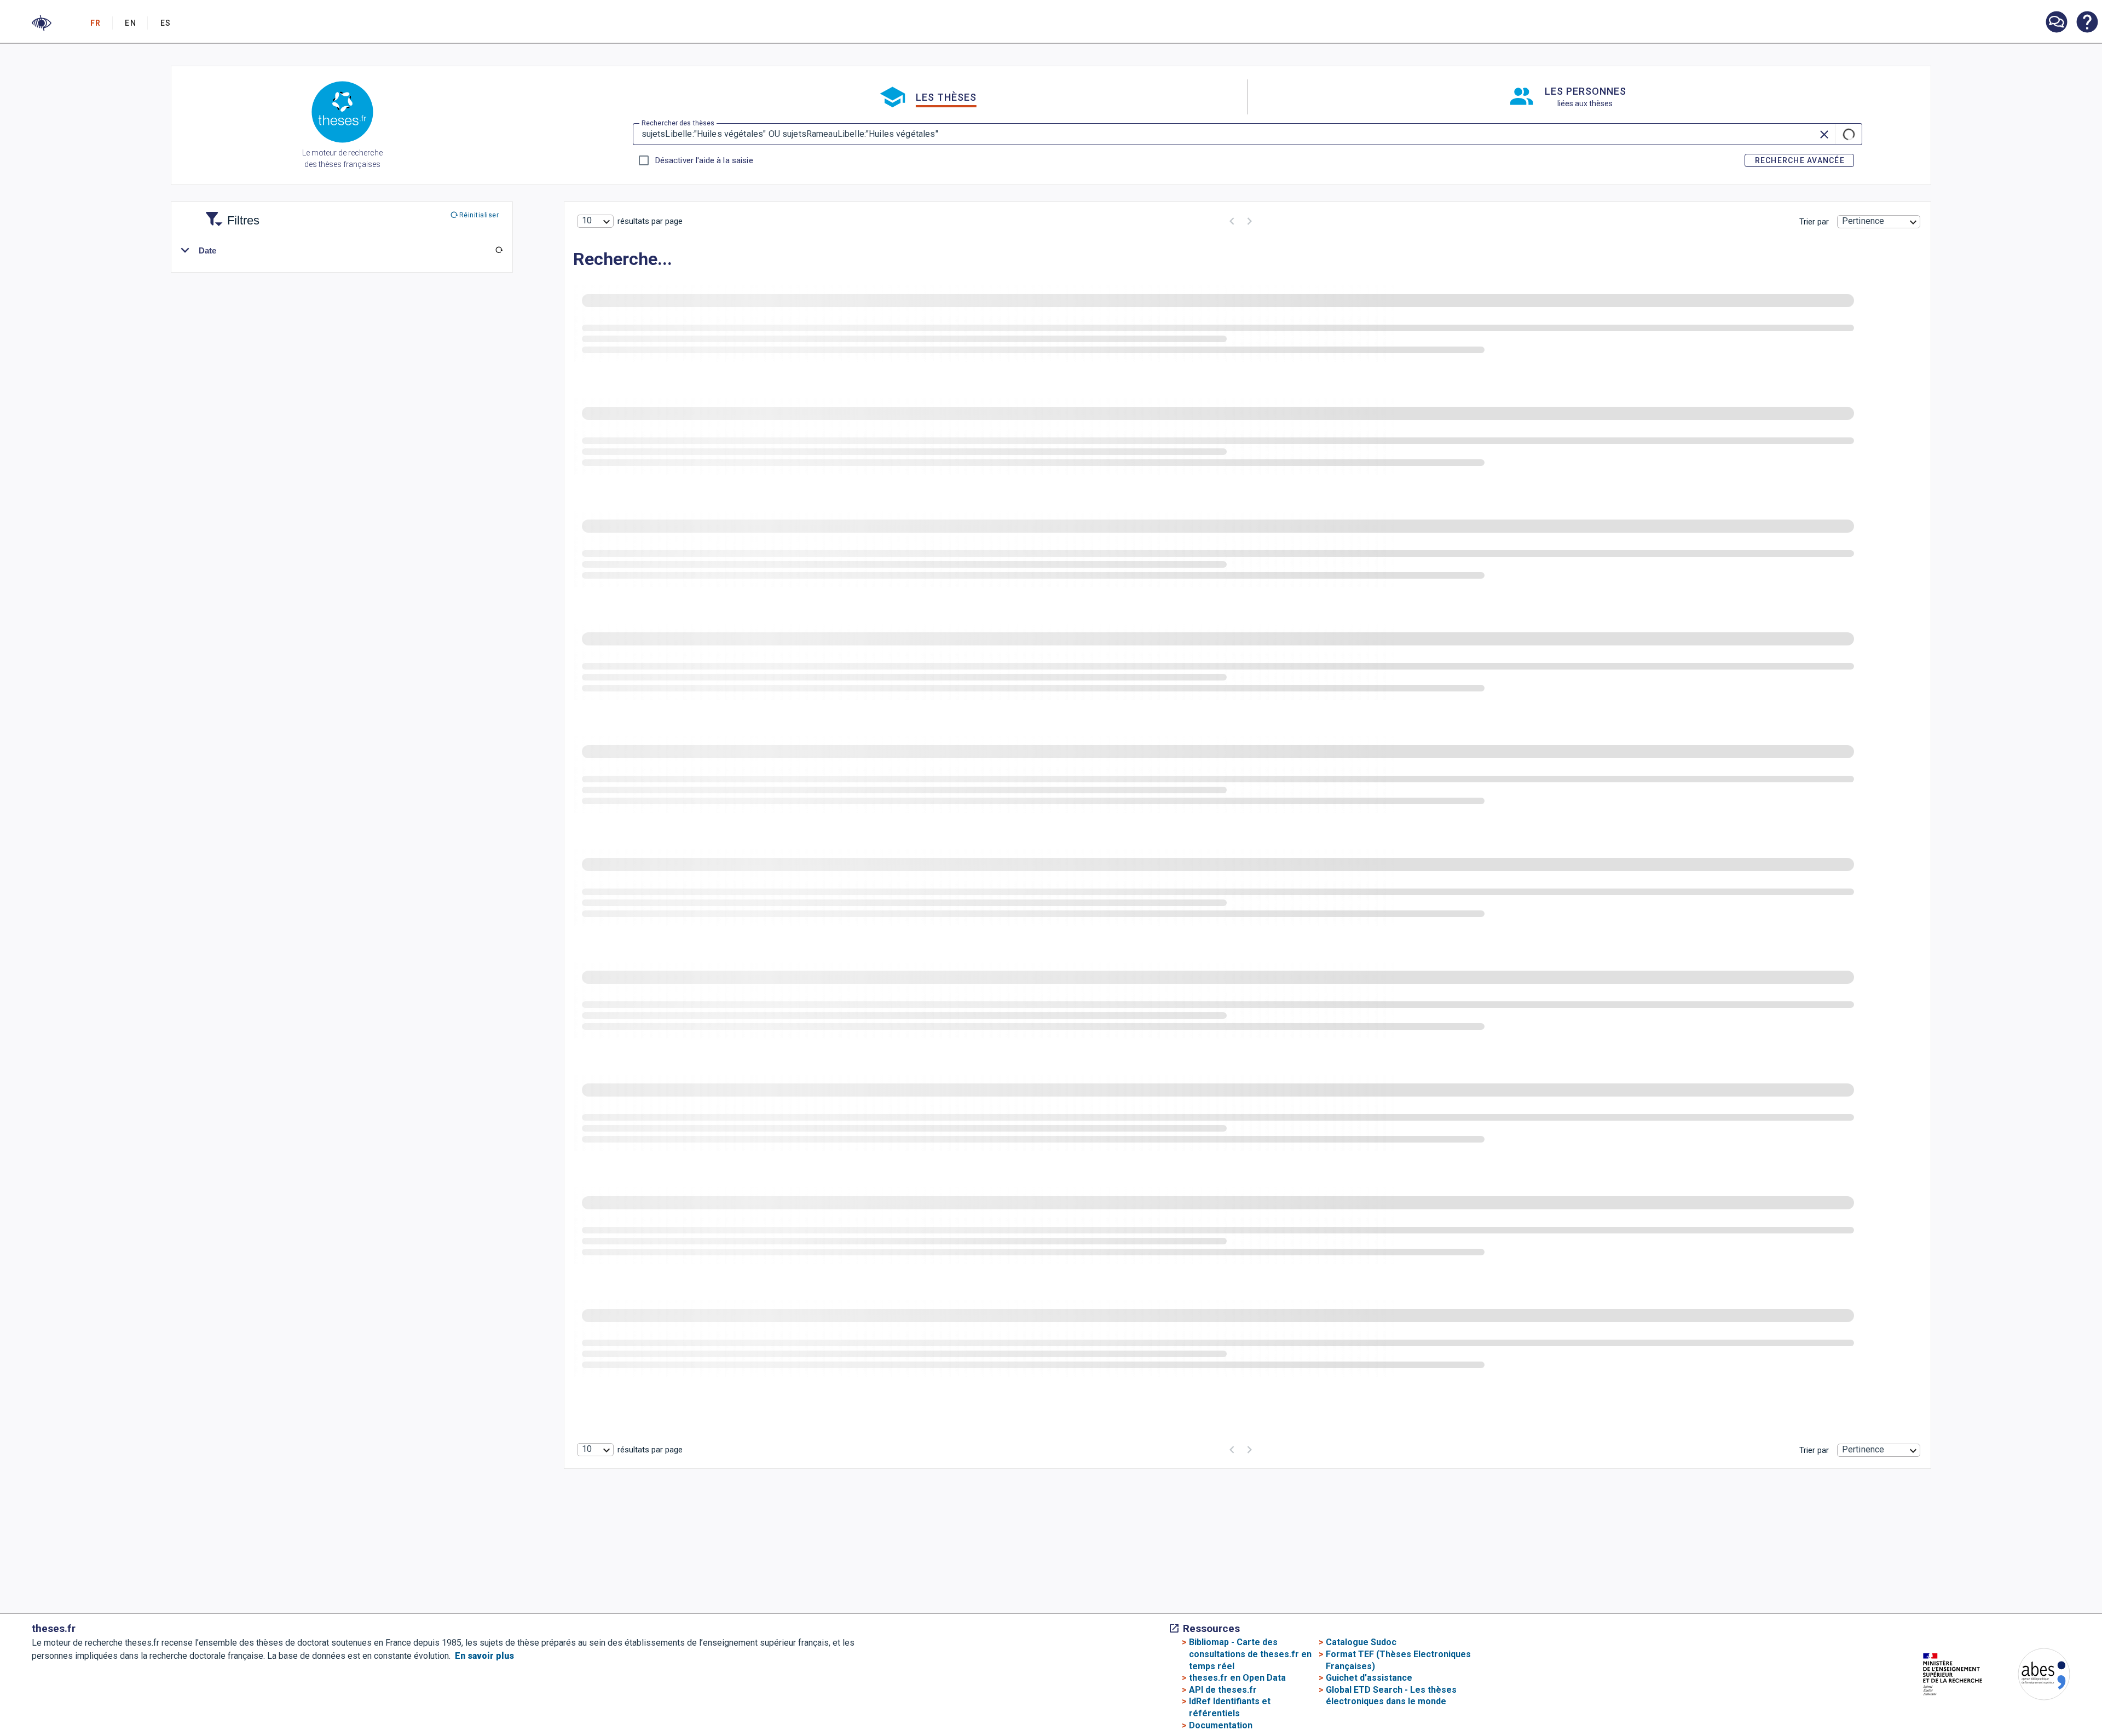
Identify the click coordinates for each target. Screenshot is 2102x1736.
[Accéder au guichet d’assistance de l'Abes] (2056, 23)
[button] (42, 23)
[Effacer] (1825, 134)
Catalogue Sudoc (1361, 1642)
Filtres (230, 214)
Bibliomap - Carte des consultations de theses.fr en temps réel (1250, 1654)
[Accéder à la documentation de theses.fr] (2087, 23)
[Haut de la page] (1986, 1684)
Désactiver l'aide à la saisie (704, 160)
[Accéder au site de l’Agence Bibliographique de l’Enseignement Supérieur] (2033, 1676)
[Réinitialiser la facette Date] (499, 250)
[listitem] (2056, 22)
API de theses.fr (1223, 1690)
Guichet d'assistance (1369, 1678)
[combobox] (595, 221)
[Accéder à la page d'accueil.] (342, 114)
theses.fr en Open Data (1237, 1678)
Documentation (1221, 1725)
